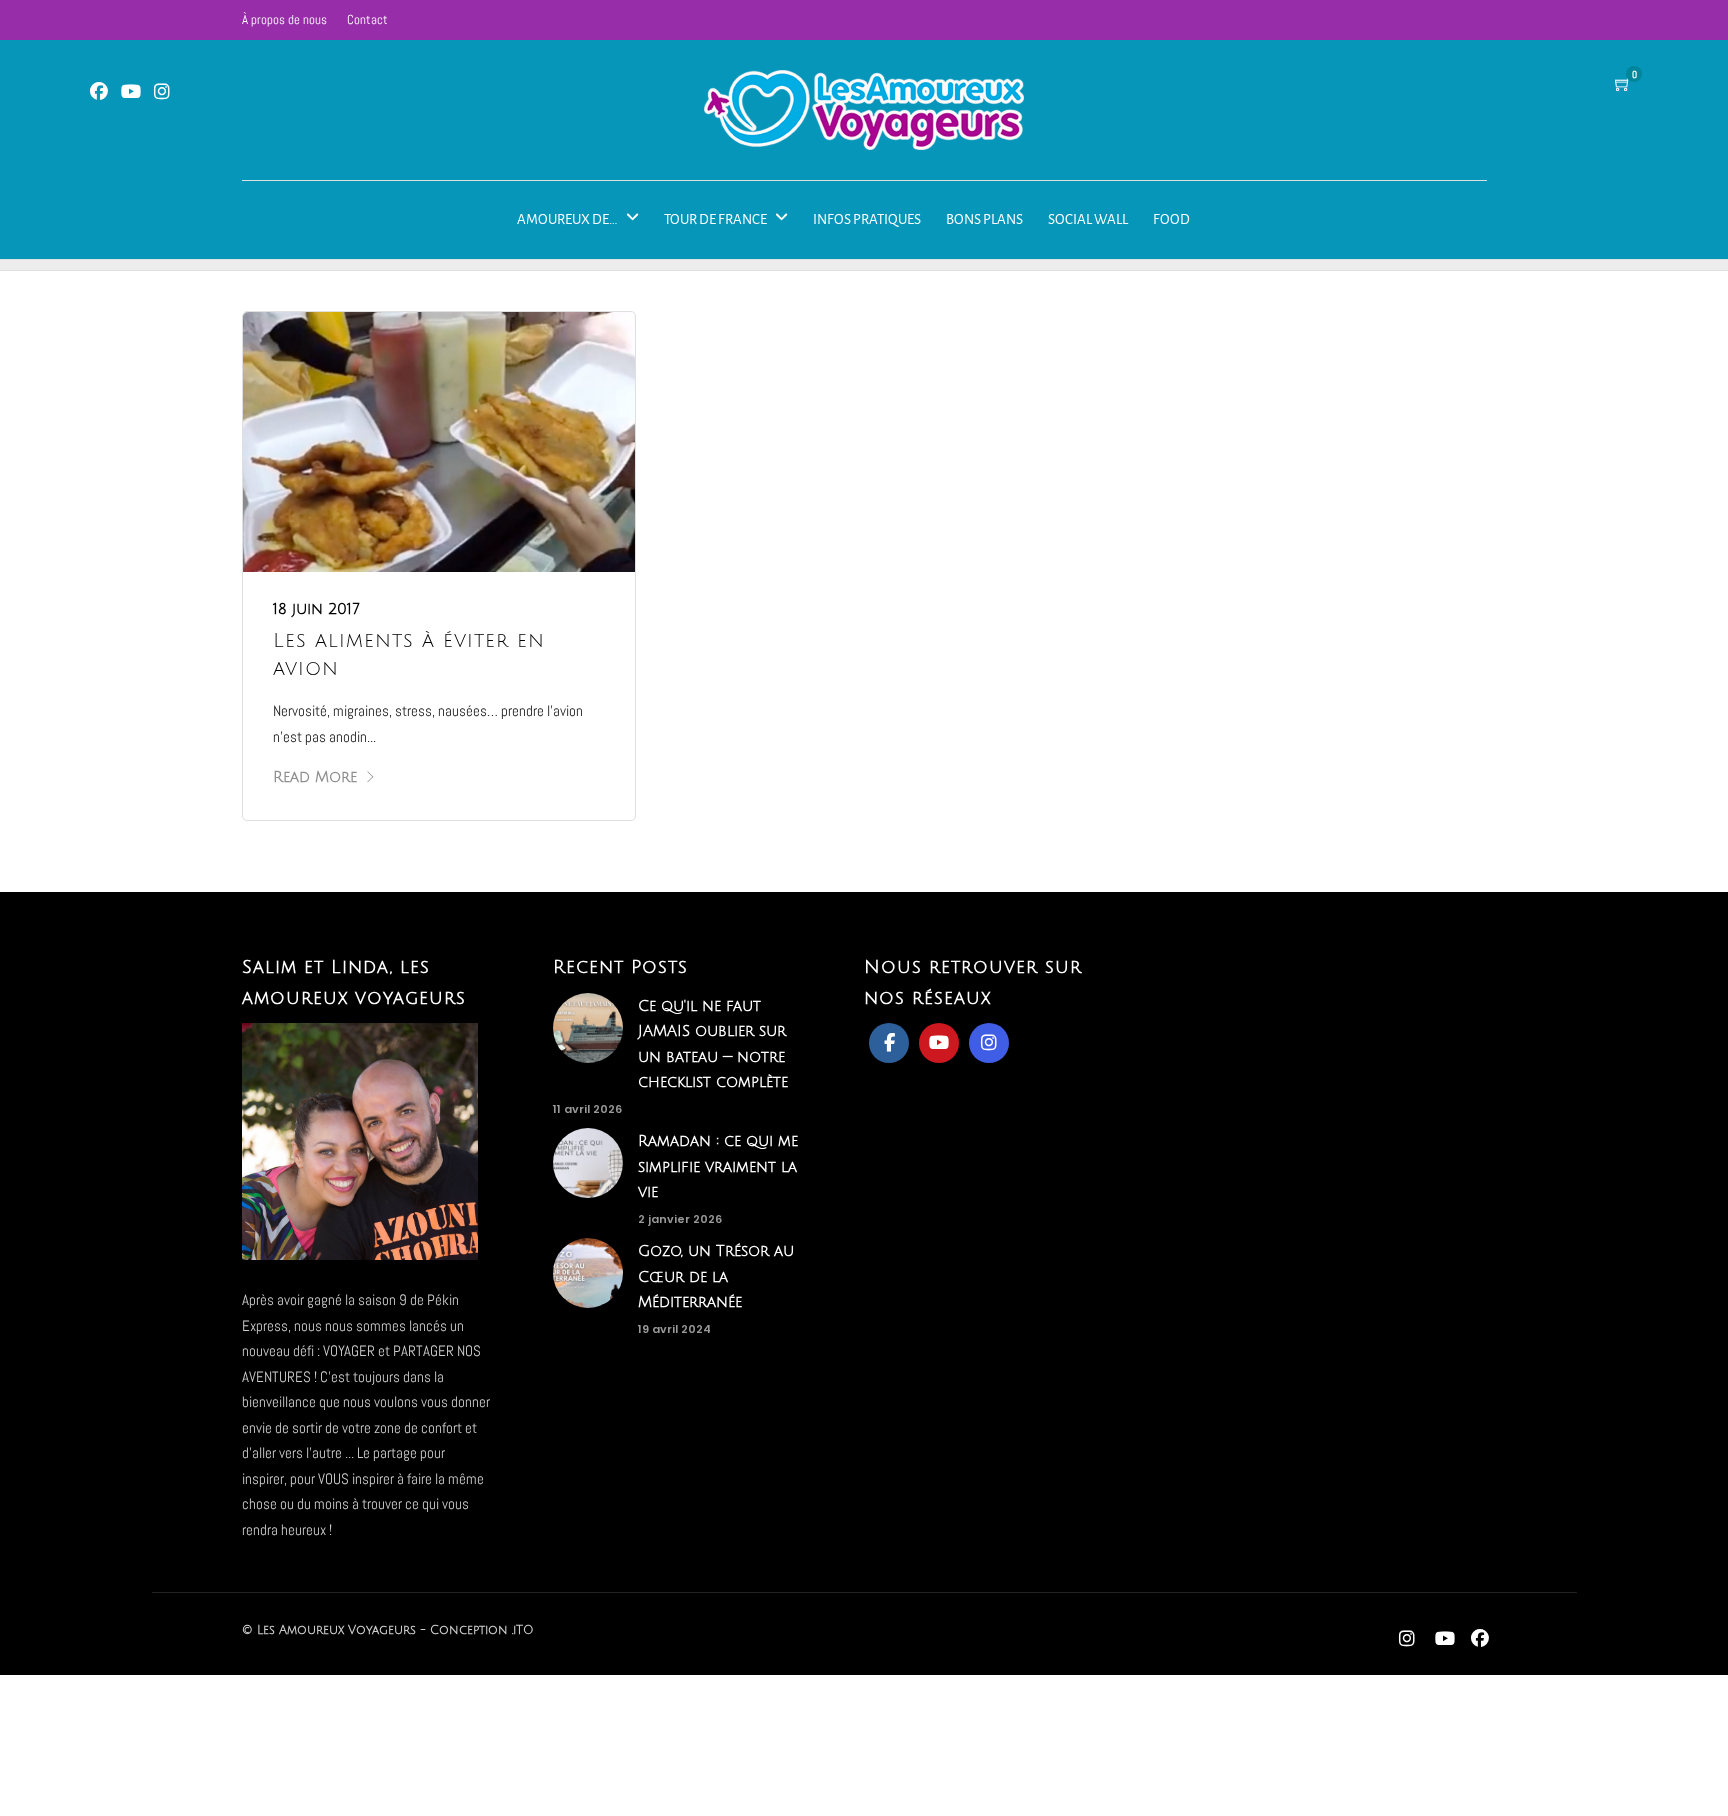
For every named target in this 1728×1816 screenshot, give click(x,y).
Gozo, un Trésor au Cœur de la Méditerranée (716, 1276)
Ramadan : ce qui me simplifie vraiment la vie (718, 1166)
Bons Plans (984, 219)
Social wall (1088, 219)
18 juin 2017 (316, 609)
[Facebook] (889, 1043)
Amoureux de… (567, 219)
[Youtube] (131, 92)
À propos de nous (284, 19)
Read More (315, 777)
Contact (367, 19)
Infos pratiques (867, 219)
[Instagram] (162, 92)
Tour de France (715, 219)
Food (1171, 219)
